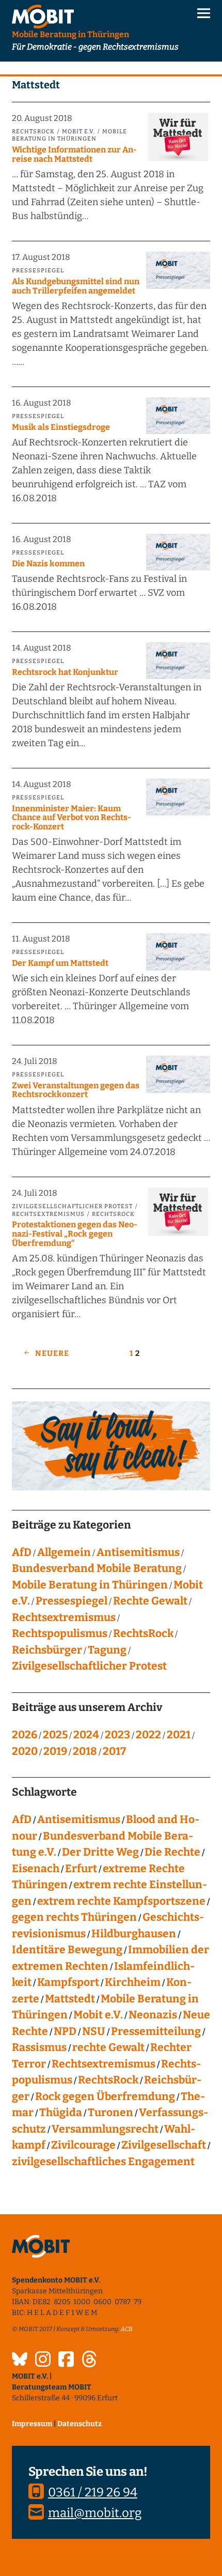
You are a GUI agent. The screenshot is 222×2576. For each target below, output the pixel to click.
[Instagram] (43, 2361)
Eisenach (36, 1869)
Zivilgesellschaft (164, 2145)
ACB (127, 2329)
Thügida (61, 2112)
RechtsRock (33, 132)
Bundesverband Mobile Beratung (97, 1568)
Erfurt (81, 1869)
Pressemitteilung (156, 2031)
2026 (25, 1735)
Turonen (110, 2112)
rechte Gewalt (108, 2047)
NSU (94, 2031)
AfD (22, 1552)
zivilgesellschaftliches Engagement (103, 2162)
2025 (55, 1735)
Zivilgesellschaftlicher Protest (72, 1206)
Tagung (107, 1650)
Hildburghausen (134, 1934)
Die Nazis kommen (48, 564)
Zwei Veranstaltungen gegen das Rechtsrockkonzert (76, 1090)
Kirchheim (133, 1982)
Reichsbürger (47, 1650)
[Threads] (89, 2361)
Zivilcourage (83, 2145)
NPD (65, 2031)
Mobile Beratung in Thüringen (69, 135)
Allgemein (64, 1552)
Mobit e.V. (78, 132)
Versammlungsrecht (105, 2129)
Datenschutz (80, 2424)
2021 (179, 1735)
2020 (25, 1751)
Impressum (32, 2424)
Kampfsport (68, 1982)
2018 (85, 1751)
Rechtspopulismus (60, 1633)
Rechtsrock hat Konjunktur (65, 672)
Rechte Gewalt (150, 1601)
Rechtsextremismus (48, 1214)
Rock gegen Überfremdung (105, 2096)
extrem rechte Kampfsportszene (121, 1901)
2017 (114, 1751)
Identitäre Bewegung (67, 1950)
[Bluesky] (20, 2361)
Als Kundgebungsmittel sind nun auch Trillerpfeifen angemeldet (76, 286)
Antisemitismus (138, 1552)
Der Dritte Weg (100, 1852)
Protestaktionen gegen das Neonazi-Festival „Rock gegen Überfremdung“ (75, 1233)
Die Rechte (172, 1852)
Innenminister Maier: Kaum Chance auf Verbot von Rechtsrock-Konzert (72, 817)
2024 (86, 1735)
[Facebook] (66, 2361)
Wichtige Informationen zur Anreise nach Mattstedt (74, 154)
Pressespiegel (38, 271)
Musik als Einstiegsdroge (61, 427)
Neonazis (153, 2015)
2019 (55, 1751)
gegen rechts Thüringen (74, 1917)
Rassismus (39, 2047)
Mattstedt (70, 1999)
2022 (148, 1735)
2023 (117, 1735)
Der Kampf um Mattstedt (60, 963)
